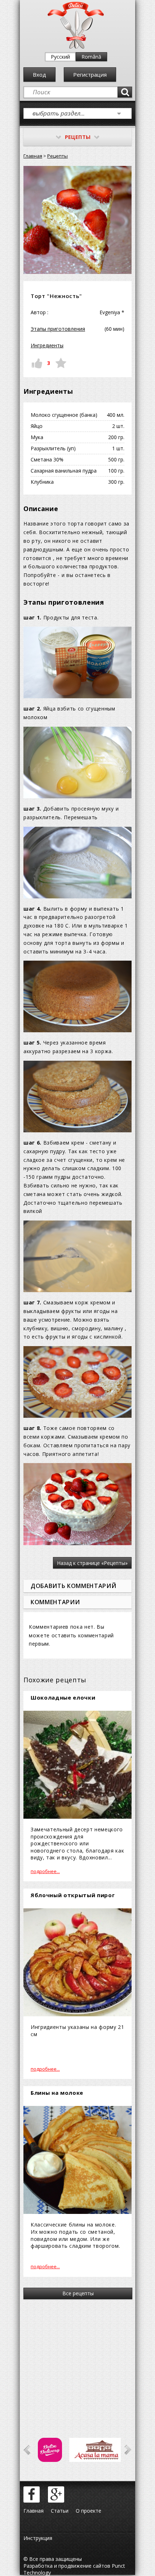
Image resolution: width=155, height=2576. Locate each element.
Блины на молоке (57, 2093)
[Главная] (76, 47)
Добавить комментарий (73, 1586)
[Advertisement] (77, 2359)
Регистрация (90, 75)
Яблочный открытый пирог (73, 1895)
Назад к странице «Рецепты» (92, 1563)
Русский (60, 57)
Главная (33, 156)
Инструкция (38, 2538)
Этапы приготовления (58, 329)
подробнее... (45, 1871)
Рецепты (57, 156)
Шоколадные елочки (63, 1697)
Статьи (60, 2511)
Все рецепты (78, 2293)
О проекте (88, 2511)
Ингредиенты (47, 345)
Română (91, 57)
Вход (39, 75)
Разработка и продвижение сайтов (67, 2566)
